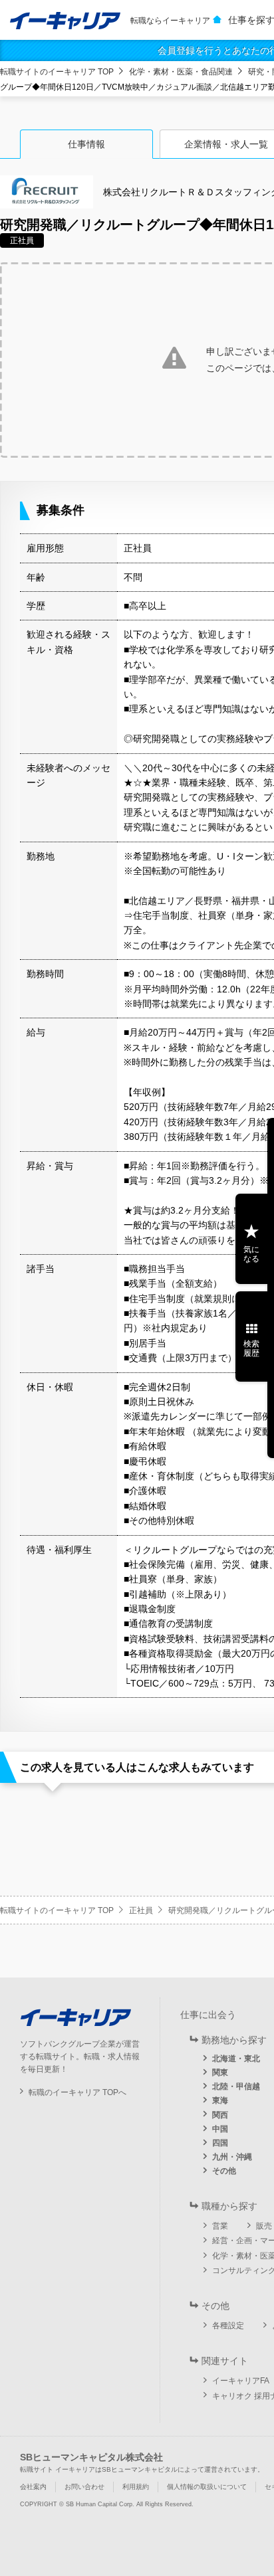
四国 (220, 2143)
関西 (220, 2115)
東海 (220, 2100)
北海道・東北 (236, 2059)
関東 (220, 2072)
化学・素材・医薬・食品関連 (181, 72)
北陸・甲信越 (236, 2086)
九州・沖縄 (232, 2157)
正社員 (141, 1910)
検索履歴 (251, 1348)
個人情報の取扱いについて (207, 2487)
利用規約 (136, 2487)
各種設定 (228, 2326)
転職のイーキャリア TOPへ (77, 2092)
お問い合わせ (84, 2487)
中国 (220, 2129)
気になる (251, 1254)
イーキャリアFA (241, 2381)
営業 (220, 2226)
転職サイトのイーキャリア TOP (57, 72)
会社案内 (33, 2487)
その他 (224, 2171)
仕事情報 (86, 144)
